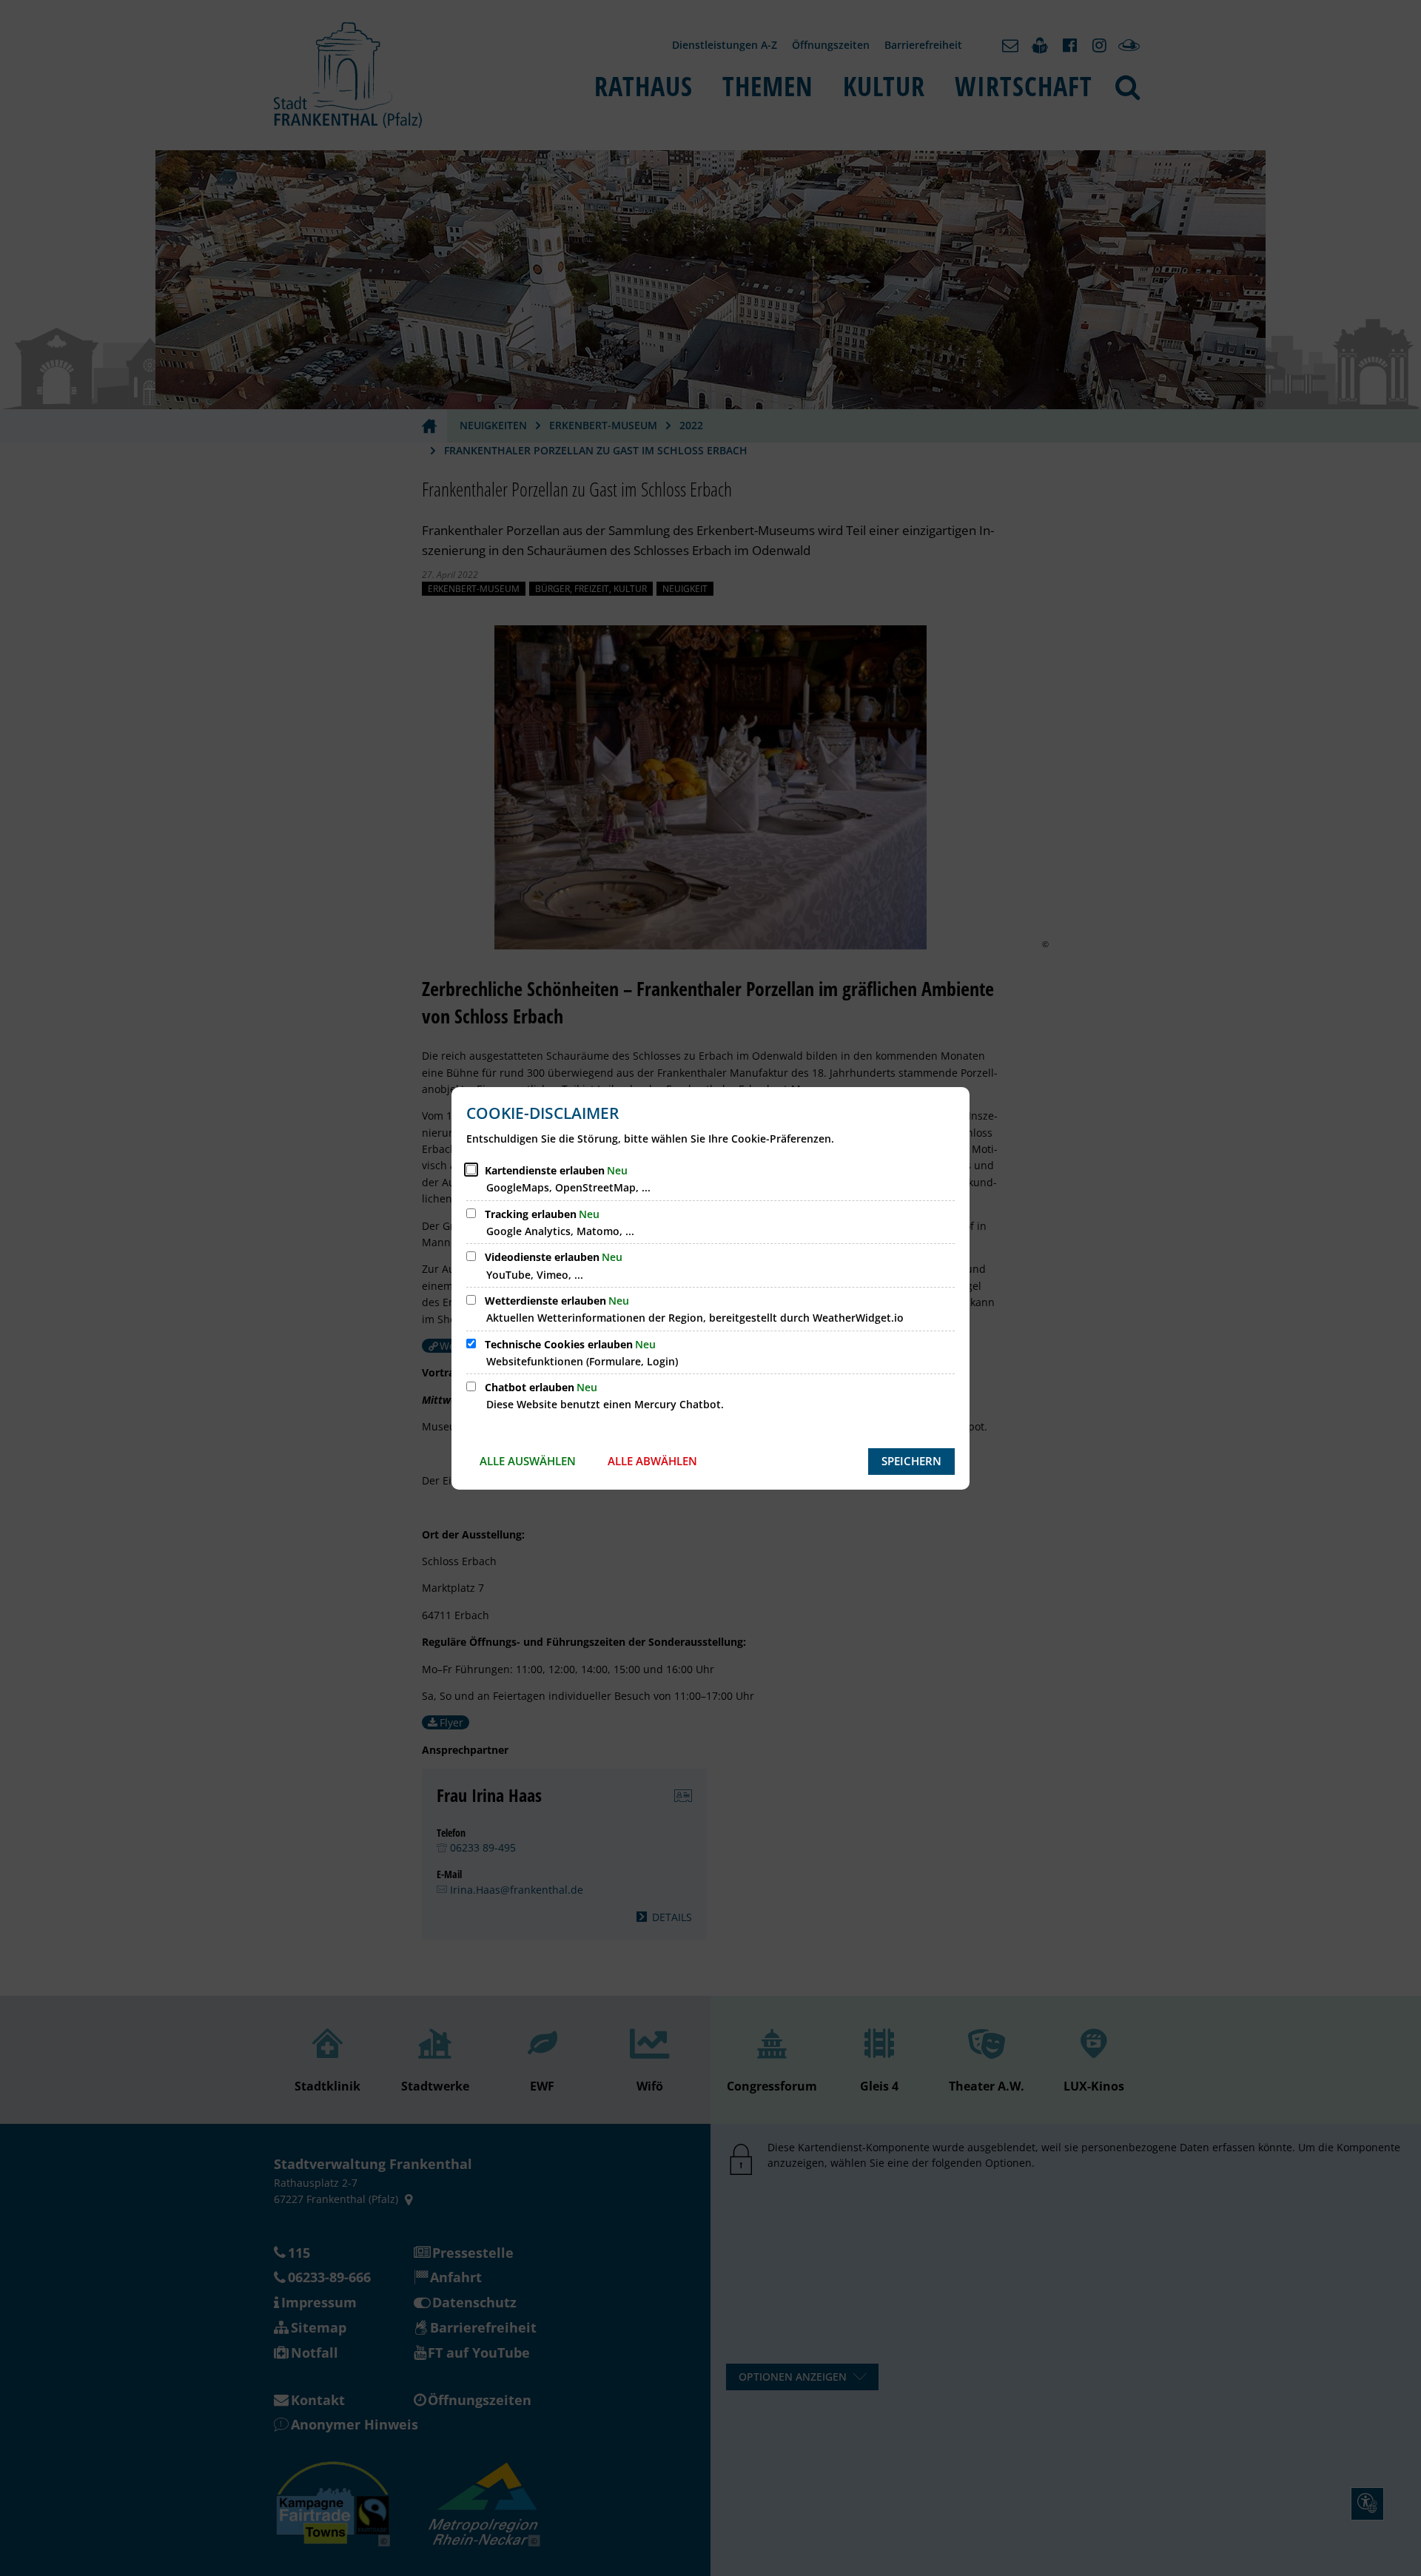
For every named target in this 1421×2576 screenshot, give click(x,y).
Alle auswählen (528, 1461)
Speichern (911, 1461)
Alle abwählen (652, 1461)
